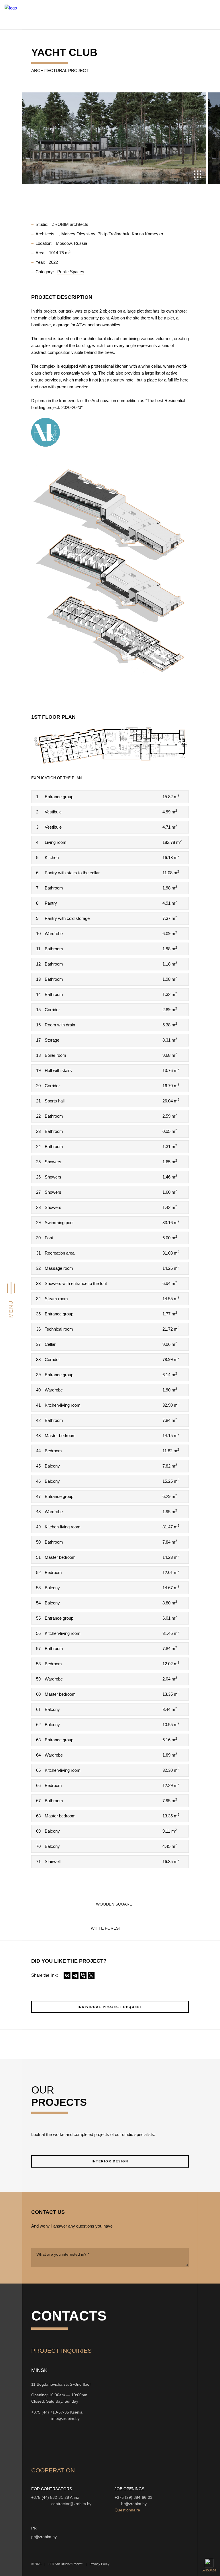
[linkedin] (118, 2443)
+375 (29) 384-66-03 (133, 2498)
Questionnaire (127, 2510)
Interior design (110, 2161)
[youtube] (63, 2443)
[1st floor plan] (110, 746)
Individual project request (110, 2007)
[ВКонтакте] (67, 1976)
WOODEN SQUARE (114, 1904)
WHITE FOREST (106, 1928)
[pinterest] (105, 2443)
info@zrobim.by (65, 2419)
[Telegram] (75, 1976)
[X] (91, 1976)
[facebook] (77, 2443)
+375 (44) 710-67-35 (50, 2412)
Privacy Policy (100, 2564)
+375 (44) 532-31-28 (50, 2498)
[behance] (50, 2443)
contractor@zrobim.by (71, 2504)
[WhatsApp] (40, 2418)
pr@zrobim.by (44, 2537)
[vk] (91, 2443)
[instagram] (36, 2443)
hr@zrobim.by (134, 2504)
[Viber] (83, 1976)
